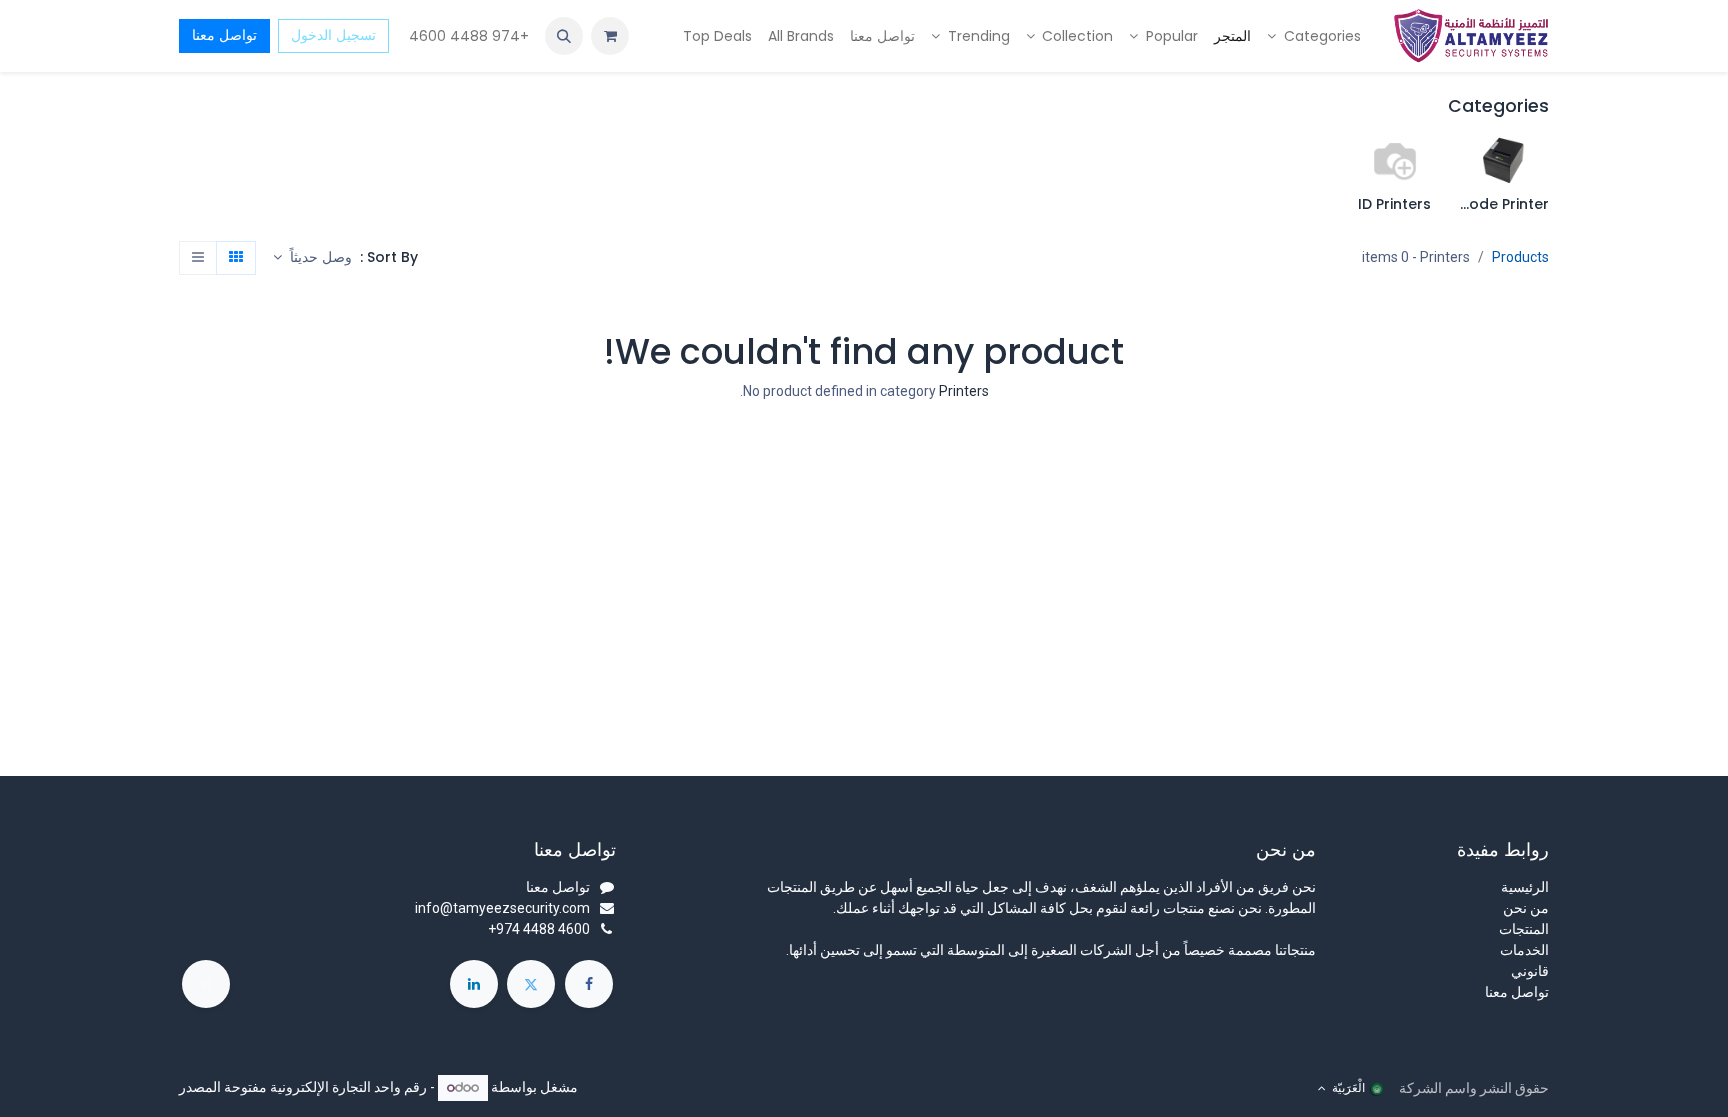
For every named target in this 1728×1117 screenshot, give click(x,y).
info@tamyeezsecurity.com (502, 908)
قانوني (1530, 971)
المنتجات (1524, 929)
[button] (564, 36)
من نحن (1526, 908)
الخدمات (1524, 950)
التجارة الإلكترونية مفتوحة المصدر (275, 1087)
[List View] (198, 258)
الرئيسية (1525, 887)
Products (1520, 257)
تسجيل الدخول (333, 35)
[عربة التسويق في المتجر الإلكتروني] (610, 36)
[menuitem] (1314, 36)
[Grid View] (236, 258)
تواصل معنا (224, 35)
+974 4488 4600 (467, 36)
